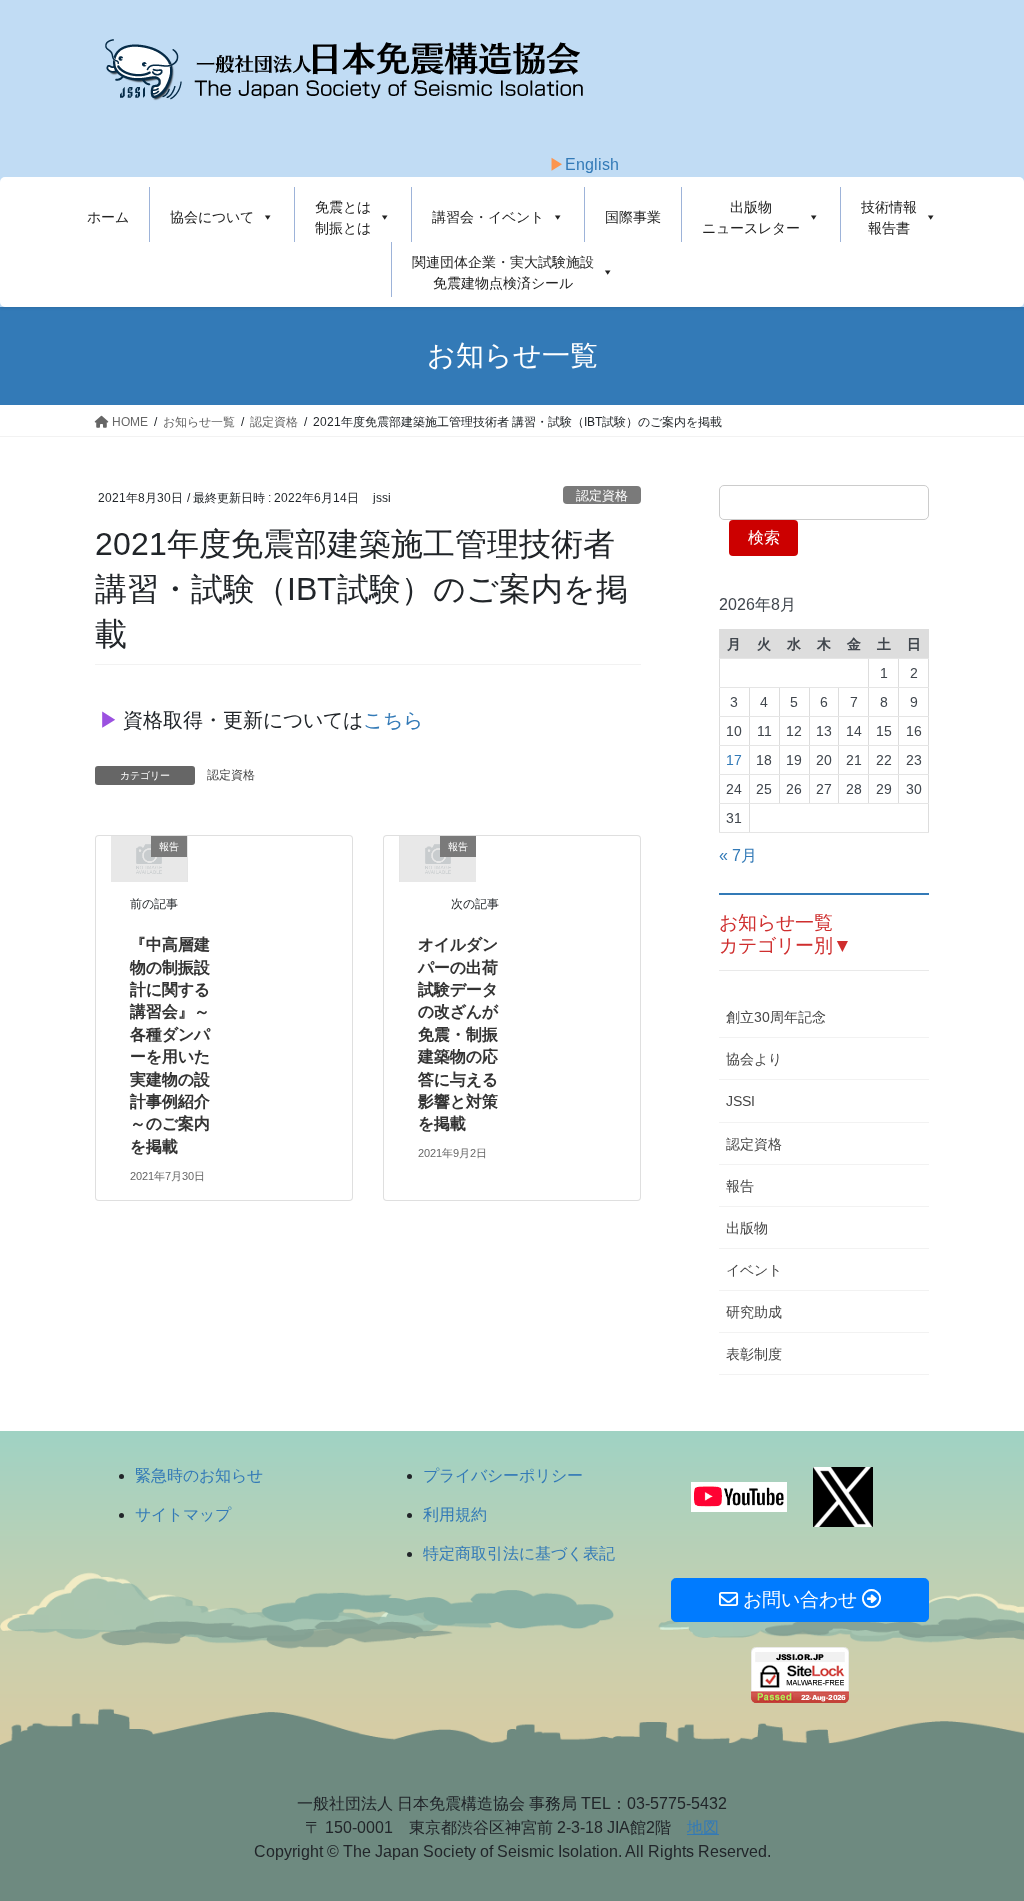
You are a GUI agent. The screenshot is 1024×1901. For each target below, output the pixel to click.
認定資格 (602, 495)
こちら (393, 720)
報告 (740, 1186)
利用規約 (455, 1514)
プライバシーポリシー (503, 1475)
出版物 (747, 1228)
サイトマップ (183, 1514)
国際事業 (633, 217)
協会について (212, 217)
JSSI (740, 1101)
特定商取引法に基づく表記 (519, 1553)
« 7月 (738, 855)
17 (734, 760)
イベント (754, 1270)
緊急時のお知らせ (199, 1475)
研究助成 (754, 1312)
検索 (764, 537)
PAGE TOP (980, 1826)
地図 (703, 1827)
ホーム (108, 217)
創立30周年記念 (776, 1017)
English (592, 164)
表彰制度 (754, 1354)
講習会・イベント (488, 217)
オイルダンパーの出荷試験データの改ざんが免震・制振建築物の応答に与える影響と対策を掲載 (458, 1034)
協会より (754, 1059)
